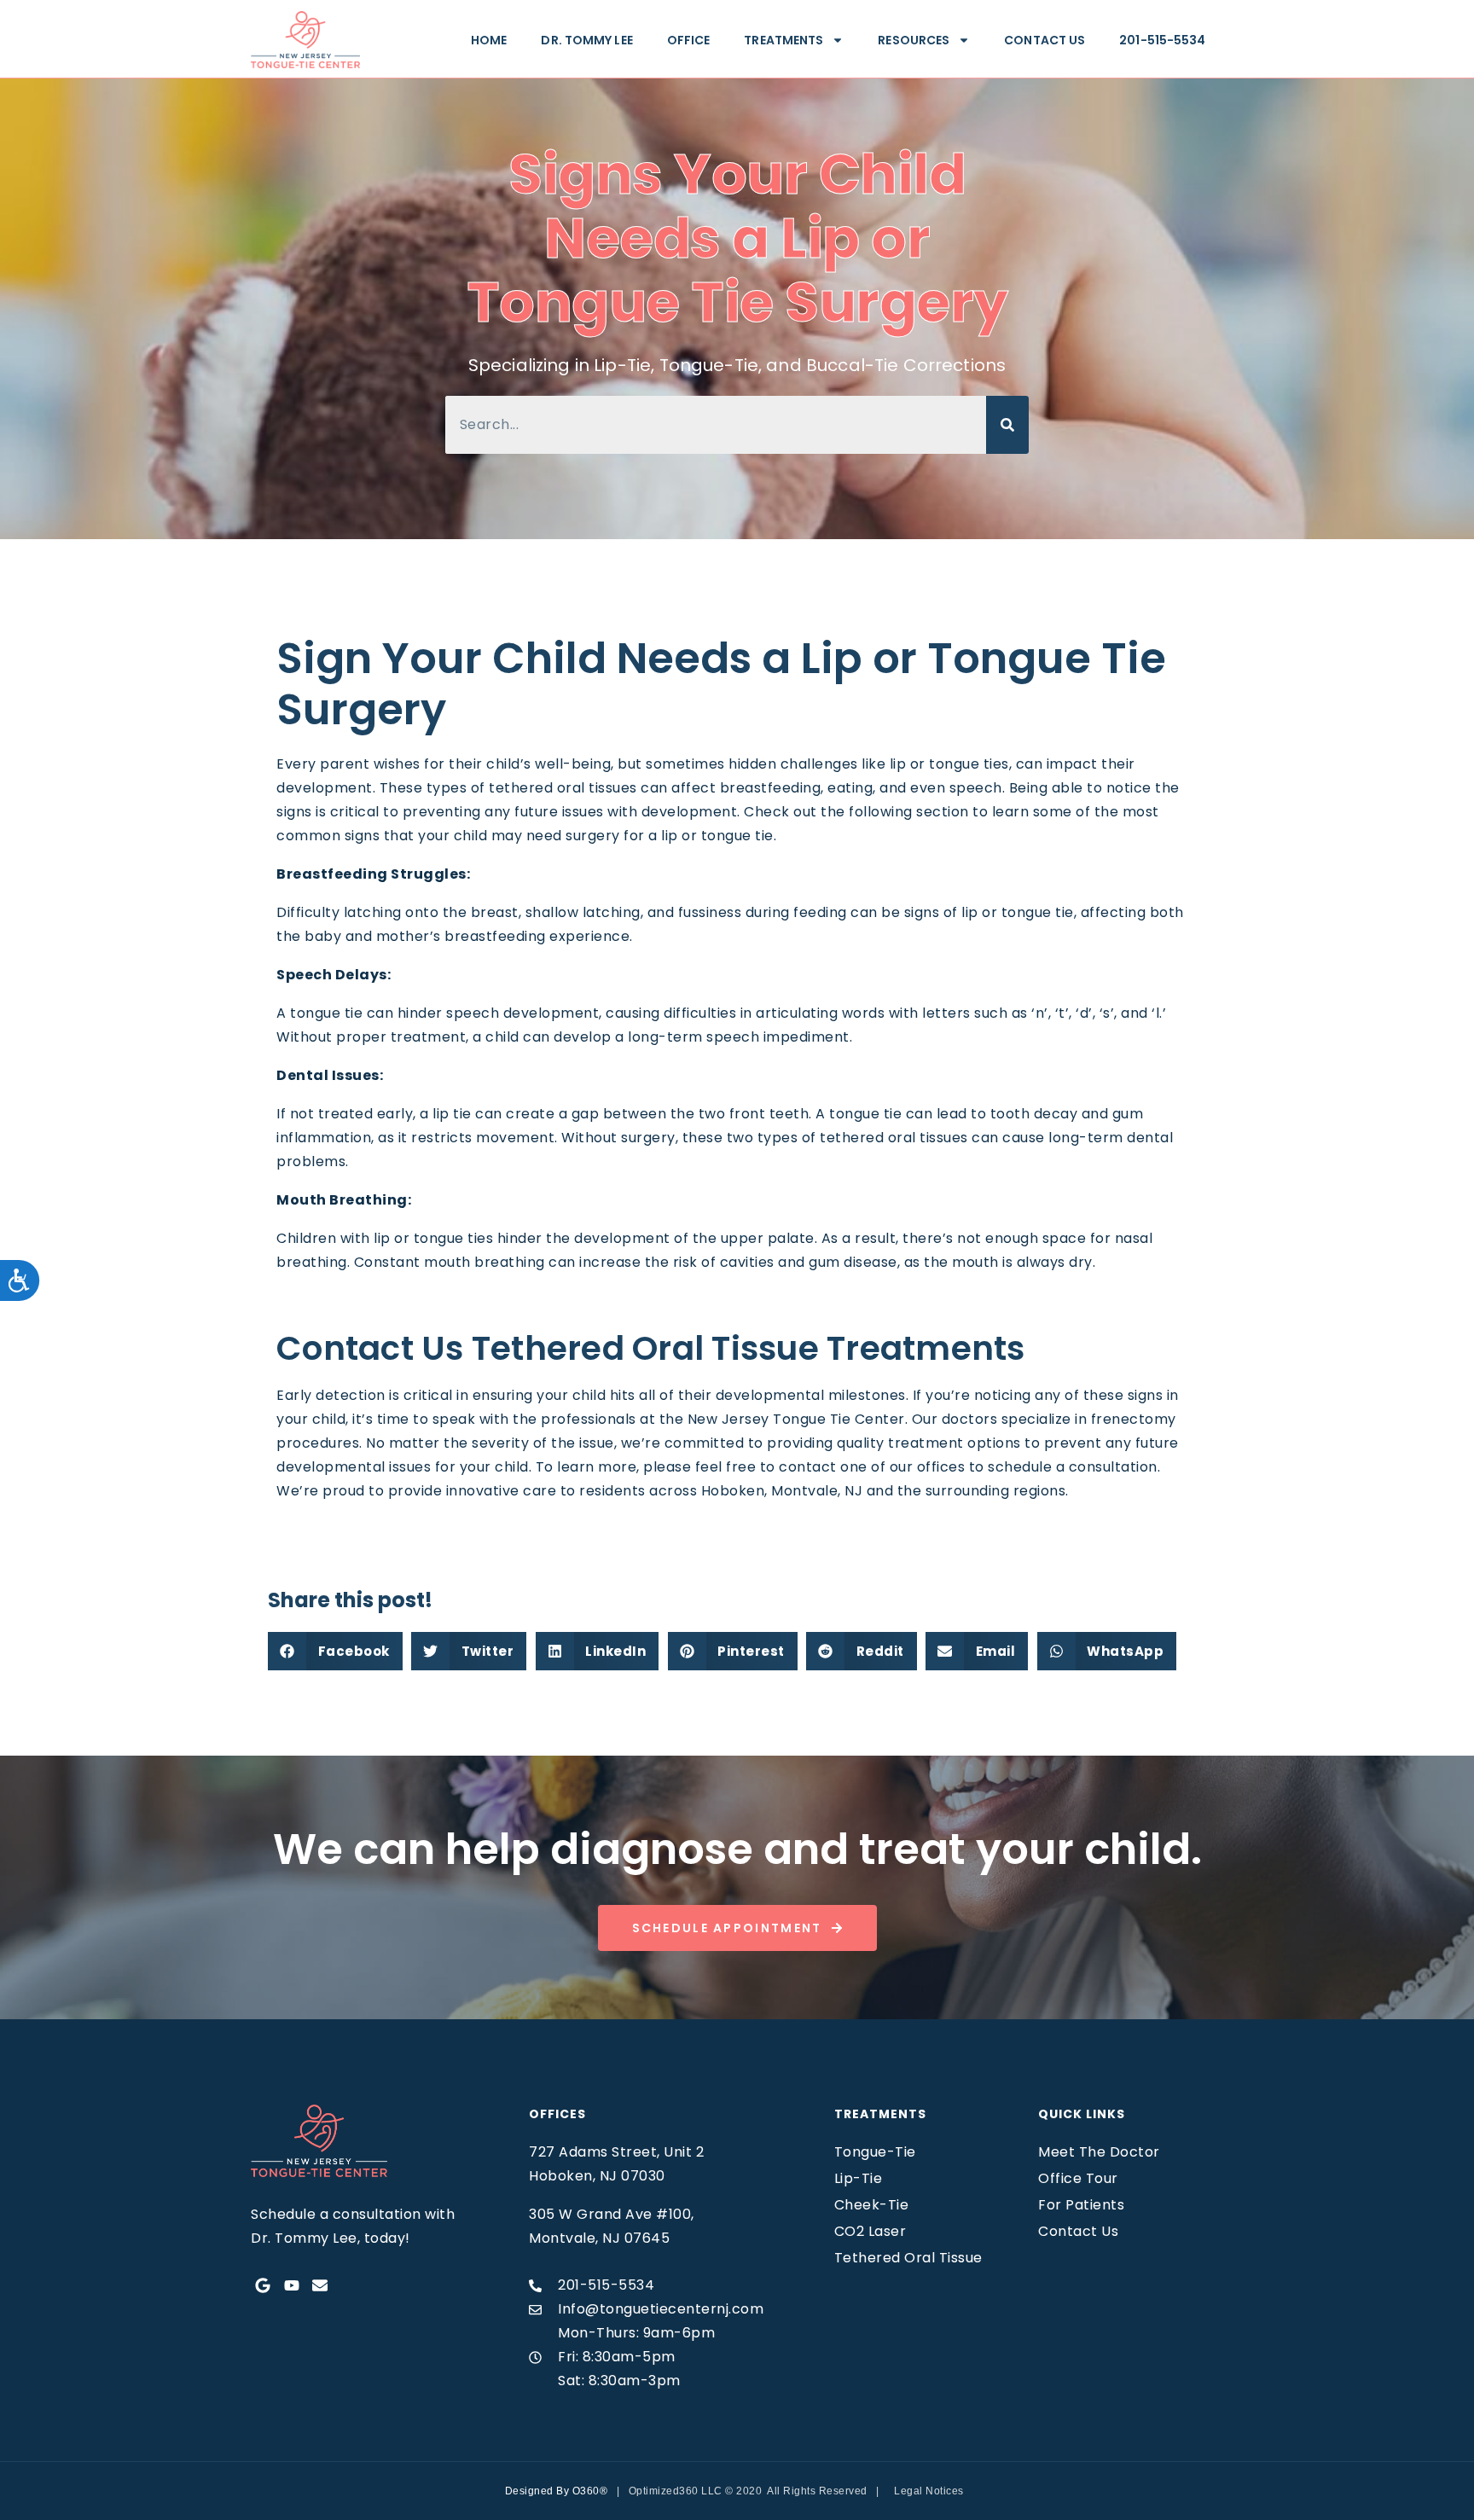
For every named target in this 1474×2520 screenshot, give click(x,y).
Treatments (783, 40)
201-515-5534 (1162, 40)
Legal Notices (929, 2491)
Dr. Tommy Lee (586, 40)
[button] (335, 1651)
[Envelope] (320, 2286)
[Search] (1007, 425)
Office (689, 40)
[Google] (263, 2286)
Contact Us (1045, 40)
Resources (914, 40)
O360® (590, 2491)
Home (489, 40)
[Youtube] (291, 2286)
